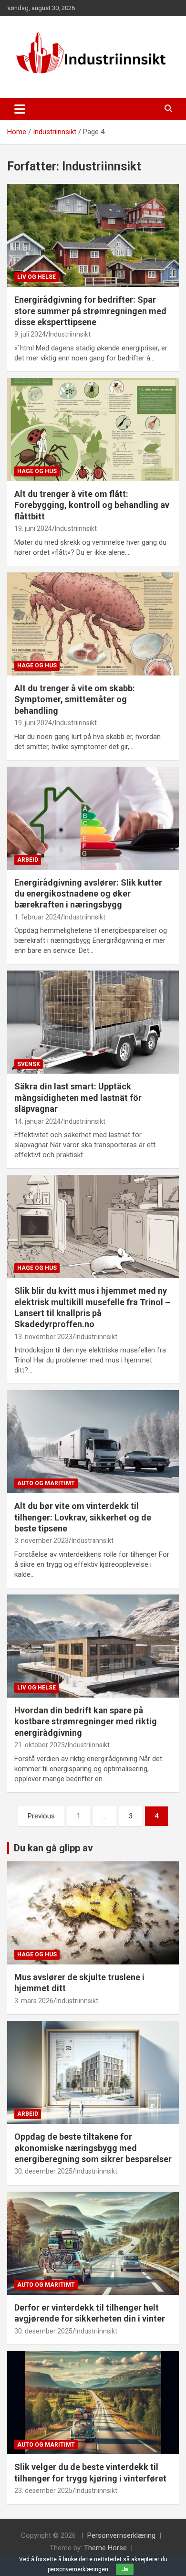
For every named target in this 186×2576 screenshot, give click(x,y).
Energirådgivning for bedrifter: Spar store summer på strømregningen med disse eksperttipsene (90, 311)
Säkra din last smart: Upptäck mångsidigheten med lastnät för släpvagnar (78, 1098)
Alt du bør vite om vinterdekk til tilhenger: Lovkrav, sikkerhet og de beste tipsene (83, 1517)
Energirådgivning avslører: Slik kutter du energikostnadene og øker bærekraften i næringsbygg (88, 894)
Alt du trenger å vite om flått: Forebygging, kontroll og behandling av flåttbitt (92, 505)
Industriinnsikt (70, 334)
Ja (125, 2569)
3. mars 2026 (34, 2001)
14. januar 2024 (37, 1121)
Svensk (29, 1064)
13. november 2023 (43, 1337)
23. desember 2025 (43, 2491)
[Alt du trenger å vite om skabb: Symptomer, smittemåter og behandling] (93, 624)
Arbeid (28, 860)
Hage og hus (37, 471)
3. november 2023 (41, 1541)
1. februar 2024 (37, 917)
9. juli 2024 (30, 334)
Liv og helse (36, 277)
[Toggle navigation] (20, 109)
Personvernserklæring (121, 2535)
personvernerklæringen (78, 2569)
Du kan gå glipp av (53, 1848)
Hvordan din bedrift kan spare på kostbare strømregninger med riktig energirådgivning (86, 1721)
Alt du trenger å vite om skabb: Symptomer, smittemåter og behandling (75, 699)
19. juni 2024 (33, 528)
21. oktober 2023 (40, 1745)
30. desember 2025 (43, 2171)
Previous (41, 1816)
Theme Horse (105, 2548)
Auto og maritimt (46, 1483)
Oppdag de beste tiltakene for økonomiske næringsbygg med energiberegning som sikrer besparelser (93, 2148)
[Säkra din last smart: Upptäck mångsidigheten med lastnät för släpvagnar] (93, 1022)
